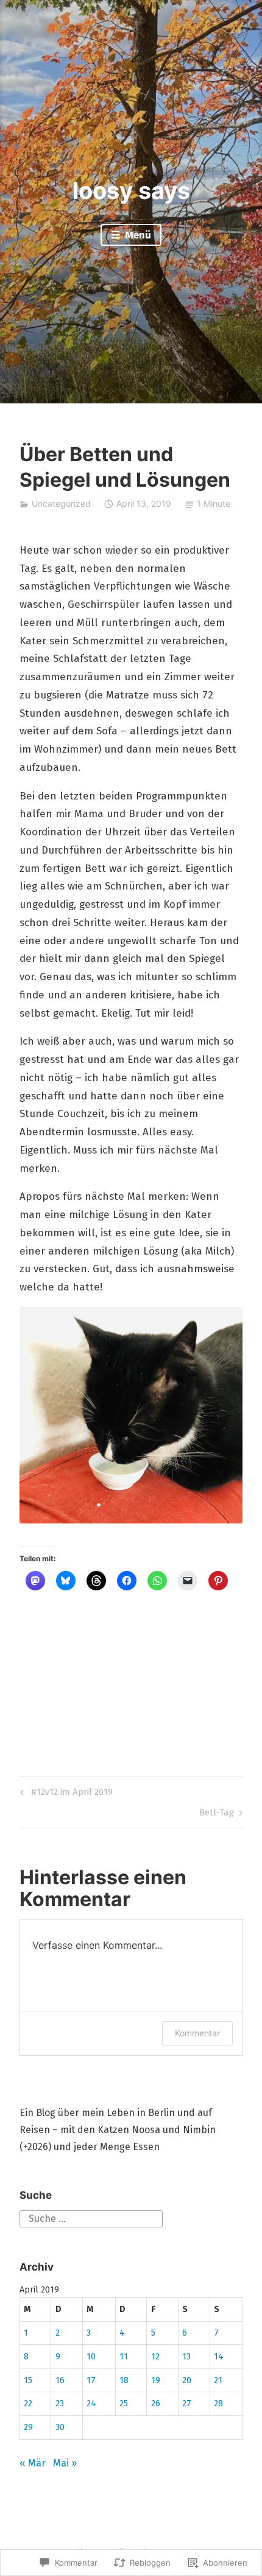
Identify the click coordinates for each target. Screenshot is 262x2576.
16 (60, 2380)
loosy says (131, 190)
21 (218, 2380)
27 (187, 2404)
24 (91, 2404)
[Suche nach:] (91, 2218)
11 (124, 2357)
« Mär (33, 2463)
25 (124, 2404)
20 (187, 2380)
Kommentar (197, 2033)
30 (60, 2427)
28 (218, 2404)
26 (156, 2404)
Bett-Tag (217, 1815)
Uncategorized (61, 503)
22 (28, 2404)
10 (91, 2357)
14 (219, 2357)
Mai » (65, 2463)
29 (28, 2427)
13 (186, 2357)
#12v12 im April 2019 (65, 1794)
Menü (137, 235)
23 (60, 2404)
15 (28, 2380)
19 (156, 2380)
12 (155, 2357)
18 (124, 2380)
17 (91, 2380)
